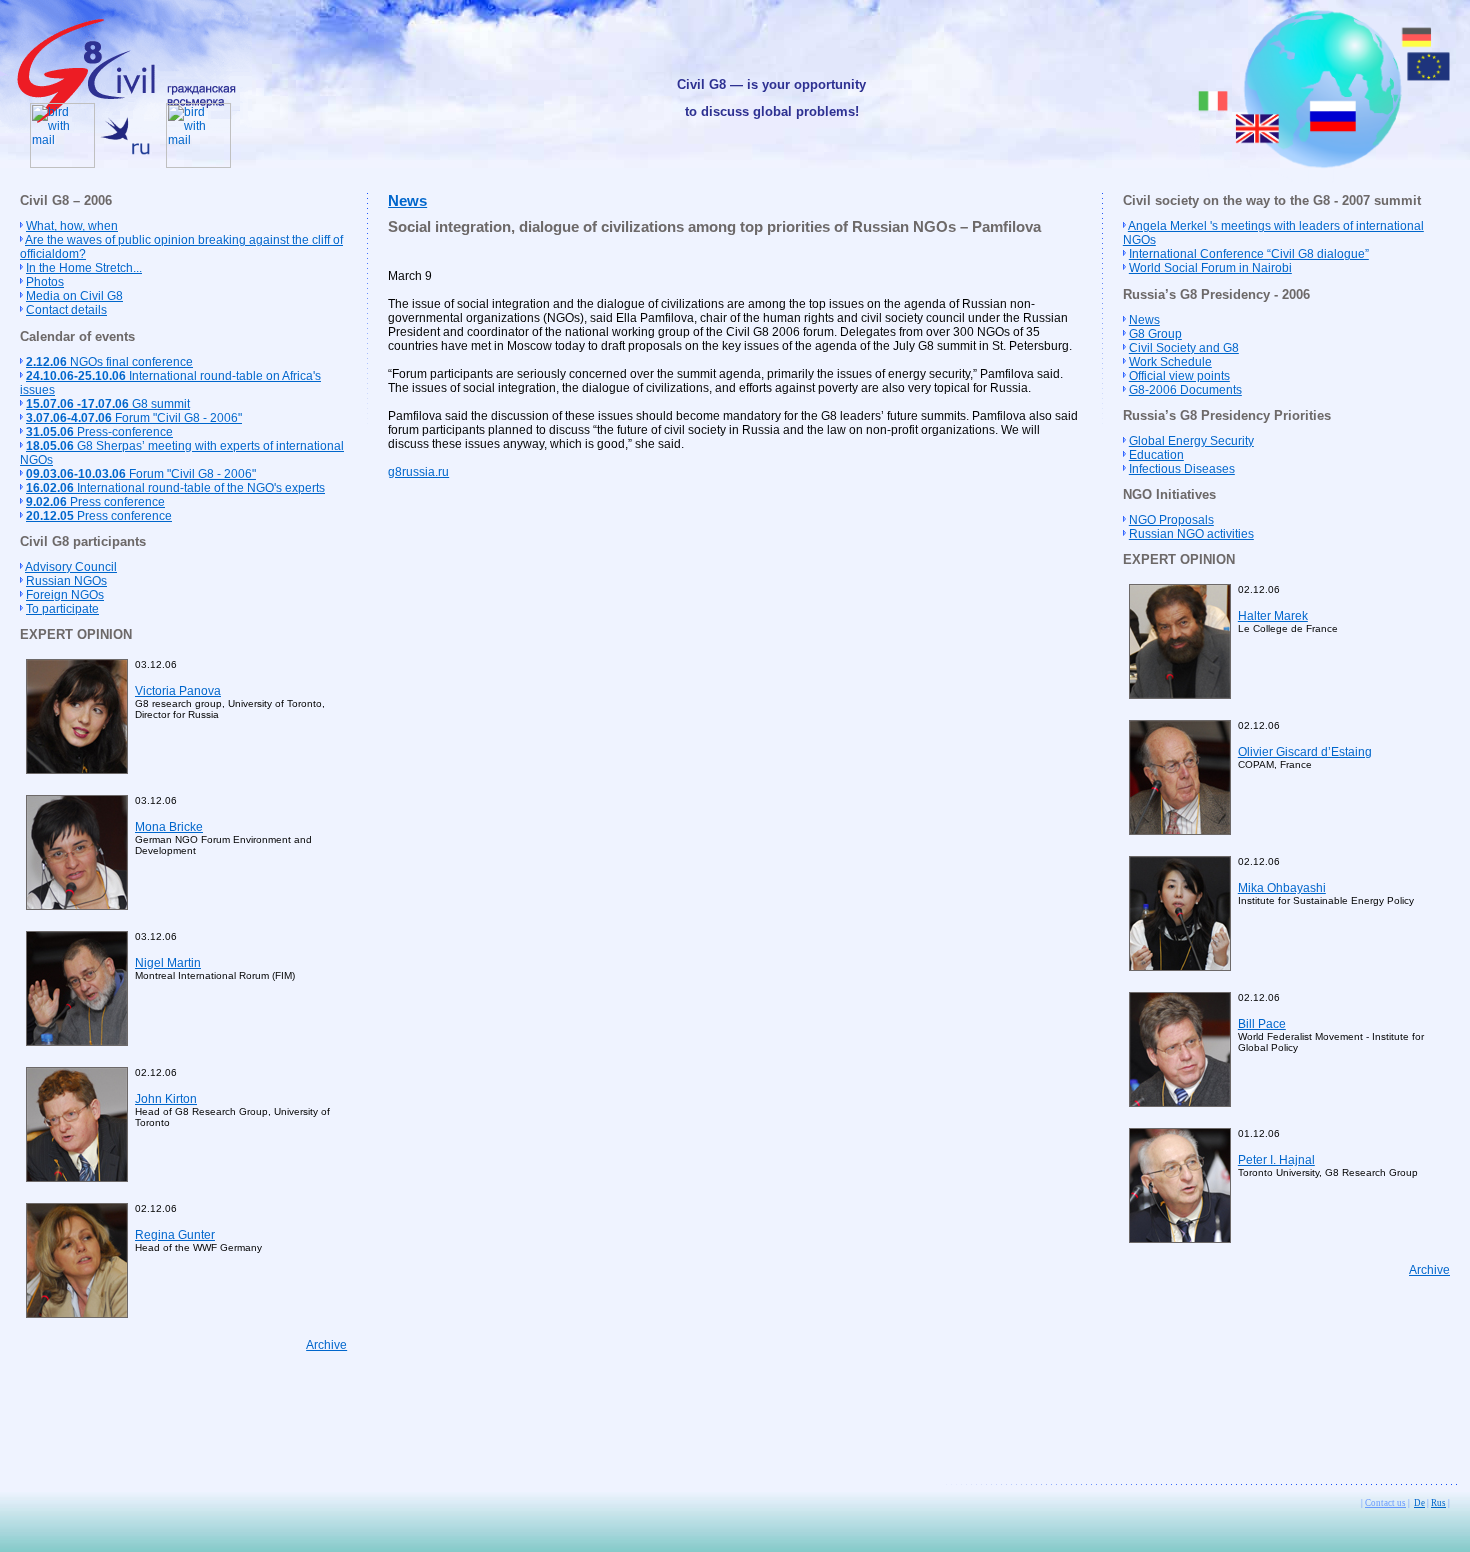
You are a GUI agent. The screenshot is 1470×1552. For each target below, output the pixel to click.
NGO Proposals (1171, 520)
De (1419, 1503)
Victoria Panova (178, 691)
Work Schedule (1170, 362)
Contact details (66, 310)
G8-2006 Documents (1185, 390)
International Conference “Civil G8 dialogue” (1249, 254)
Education (1156, 455)
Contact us (1385, 1503)
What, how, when (72, 226)
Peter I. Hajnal (1276, 1160)
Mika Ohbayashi (1282, 888)
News (407, 201)
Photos (45, 282)
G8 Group (1155, 334)
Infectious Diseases (1182, 469)
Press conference (95, 502)
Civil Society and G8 (1184, 348)
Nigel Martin (168, 963)
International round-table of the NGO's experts (175, 488)
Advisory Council (71, 567)
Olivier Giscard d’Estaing (1305, 752)
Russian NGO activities (1191, 534)
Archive (326, 1345)
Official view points (1179, 376)
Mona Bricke (169, 827)
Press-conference (99, 432)
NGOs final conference (109, 362)
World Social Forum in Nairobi (1210, 268)
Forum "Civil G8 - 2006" (134, 418)
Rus (1438, 1503)
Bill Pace (1262, 1024)
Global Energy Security (1191, 441)
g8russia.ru (418, 472)
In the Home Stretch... (84, 268)
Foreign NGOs (65, 595)
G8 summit (108, 404)
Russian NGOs (66, 581)
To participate (62, 609)
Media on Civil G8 (74, 296)
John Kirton (166, 1099)
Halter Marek (1273, 616)
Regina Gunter (175, 1235)
